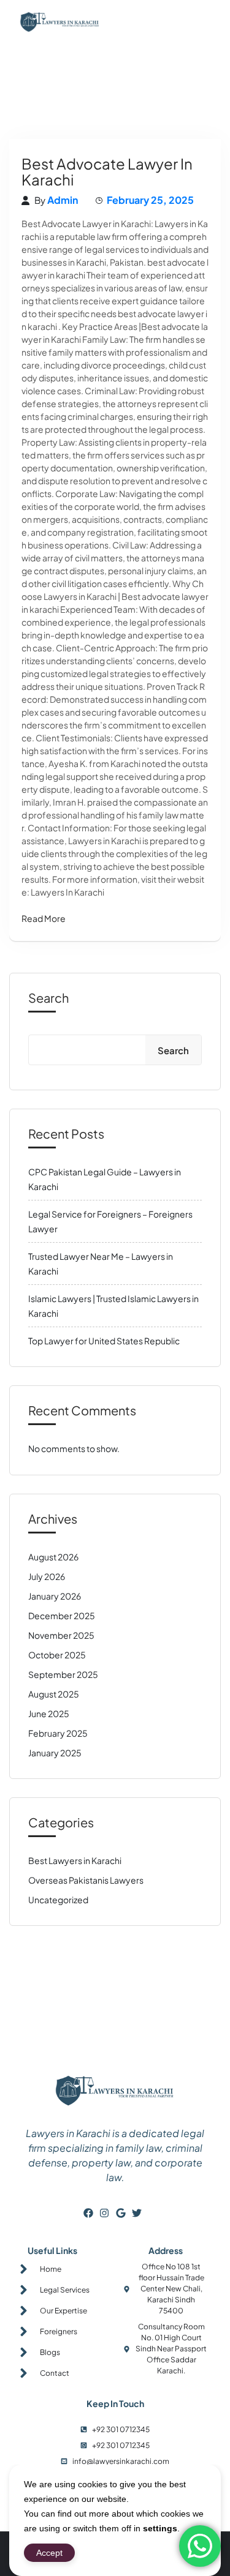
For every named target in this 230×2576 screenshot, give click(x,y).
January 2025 (55, 1753)
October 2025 (57, 1655)
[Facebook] (89, 2213)
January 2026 (55, 1596)
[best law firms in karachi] (60, 22)
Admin (63, 200)
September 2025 (63, 1674)
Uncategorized (58, 1900)
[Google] (121, 2213)
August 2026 (53, 1557)
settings (160, 2528)
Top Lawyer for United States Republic (104, 1341)
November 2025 (61, 1635)
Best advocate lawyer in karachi (107, 171)
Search (48, 998)
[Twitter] (136, 2213)
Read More (44, 918)
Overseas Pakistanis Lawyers (86, 1880)
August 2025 (54, 1694)
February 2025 (58, 1733)
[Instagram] (105, 2213)
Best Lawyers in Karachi (75, 1860)
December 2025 (62, 1616)
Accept (49, 2553)
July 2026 (47, 1576)
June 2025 (49, 1713)
